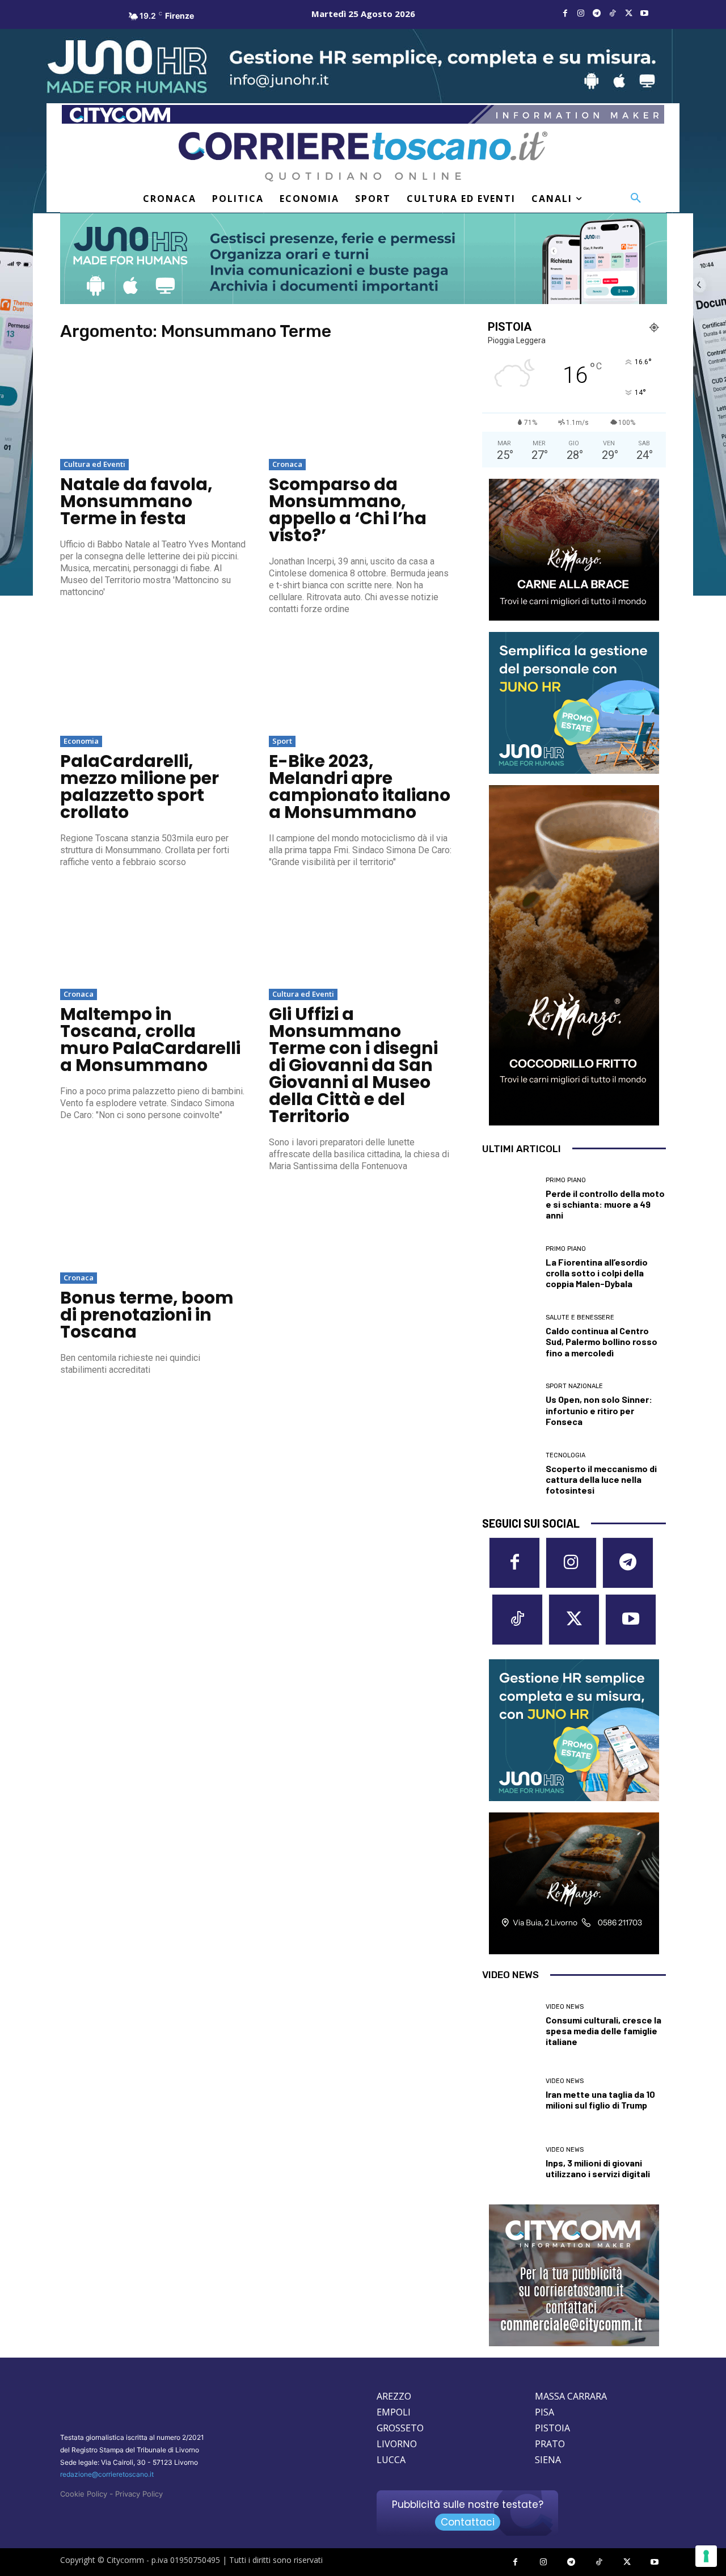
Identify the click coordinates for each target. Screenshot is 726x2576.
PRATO (550, 2444)
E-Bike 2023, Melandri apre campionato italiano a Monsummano (360, 787)
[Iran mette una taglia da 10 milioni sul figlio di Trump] (510, 2094)
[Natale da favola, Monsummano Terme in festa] (153, 405)
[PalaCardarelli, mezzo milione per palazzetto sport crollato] (153, 682)
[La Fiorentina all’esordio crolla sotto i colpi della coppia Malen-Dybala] (510, 1268)
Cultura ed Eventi (94, 464)
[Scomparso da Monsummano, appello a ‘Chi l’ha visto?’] (362, 405)
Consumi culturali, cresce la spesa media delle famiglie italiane (603, 2031)
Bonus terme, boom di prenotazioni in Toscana (147, 1315)
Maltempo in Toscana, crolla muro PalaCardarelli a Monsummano (150, 1040)
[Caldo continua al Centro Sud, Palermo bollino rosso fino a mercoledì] (510, 1336)
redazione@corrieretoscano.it (107, 2474)
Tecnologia (565, 1455)
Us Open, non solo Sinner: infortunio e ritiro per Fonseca (599, 1410)
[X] (628, 14)
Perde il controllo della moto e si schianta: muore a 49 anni (605, 1204)
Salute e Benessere (580, 1317)
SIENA (548, 2460)
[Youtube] (644, 14)
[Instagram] (581, 14)
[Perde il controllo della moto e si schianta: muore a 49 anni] (510, 1199)
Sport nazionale (574, 1386)
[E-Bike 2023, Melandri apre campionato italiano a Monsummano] (362, 682)
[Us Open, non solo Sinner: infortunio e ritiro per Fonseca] (510, 1405)
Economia (81, 741)
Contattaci (468, 2522)
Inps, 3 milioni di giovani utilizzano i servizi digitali (598, 2168)
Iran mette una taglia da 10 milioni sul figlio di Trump (600, 2099)
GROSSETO (400, 2428)
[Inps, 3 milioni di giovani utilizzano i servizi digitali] (510, 2163)
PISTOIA (552, 2428)
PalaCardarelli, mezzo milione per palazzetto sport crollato (140, 787)
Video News (565, 2007)
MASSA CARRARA (571, 2396)
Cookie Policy (84, 2494)
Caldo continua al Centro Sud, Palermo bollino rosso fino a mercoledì (602, 1341)
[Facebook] (565, 14)
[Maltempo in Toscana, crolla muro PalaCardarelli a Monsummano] (153, 935)
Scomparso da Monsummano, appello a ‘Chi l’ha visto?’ (348, 510)
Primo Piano (566, 1180)
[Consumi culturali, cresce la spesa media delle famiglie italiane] (510, 2025)
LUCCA (391, 2460)
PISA (544, 2412)
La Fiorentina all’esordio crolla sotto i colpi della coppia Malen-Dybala (597, 1273)
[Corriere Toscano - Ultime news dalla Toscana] (363, 156)
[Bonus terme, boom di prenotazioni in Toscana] (153, 1219)
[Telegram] (597, 14)
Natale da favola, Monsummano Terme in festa (136, 501)
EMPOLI (394, 2412)
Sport (282, 741)
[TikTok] (613, 14)
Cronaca (287, 464)
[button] (636, 199)
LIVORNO (397, 2444)
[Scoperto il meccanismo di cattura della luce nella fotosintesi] (510, 1473)
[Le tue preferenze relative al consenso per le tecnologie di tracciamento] (706, 2556)
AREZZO (394, 2396)
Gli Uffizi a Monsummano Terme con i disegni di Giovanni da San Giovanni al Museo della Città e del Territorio (353, 1065)
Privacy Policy (139, 2494)
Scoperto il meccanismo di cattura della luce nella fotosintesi (601, 1479)
